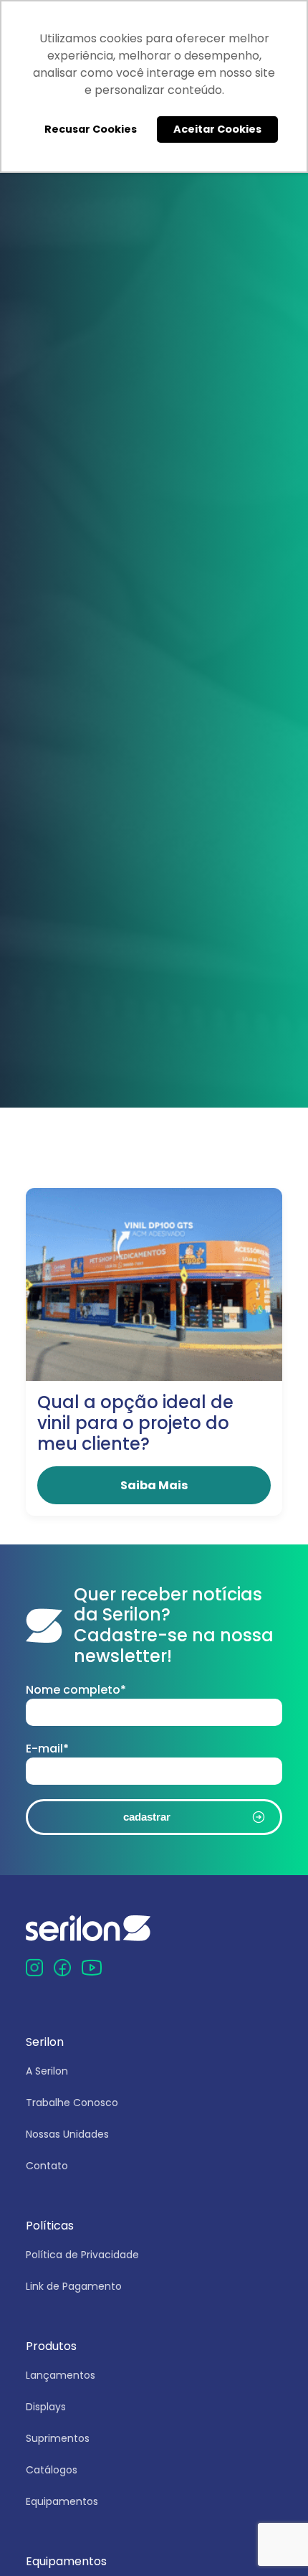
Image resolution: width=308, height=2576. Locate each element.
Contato (47, 2166)
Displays (46, 2407)
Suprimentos (58, 2438)
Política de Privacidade (82, 2255)
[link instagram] (34, 1967)
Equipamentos (62, 2501)
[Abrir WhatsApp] (272, 2540)
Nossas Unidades (67, 2134)
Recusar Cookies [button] (91, 129)
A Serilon (47, 2071)
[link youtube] (92, 1967)
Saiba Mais (154, 1485)
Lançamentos (61, 2375)
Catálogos (52, 2470)
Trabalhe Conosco (72, 2103)
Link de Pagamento (74, 2286)
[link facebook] (62, 1967)
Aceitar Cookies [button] (217, 129)
